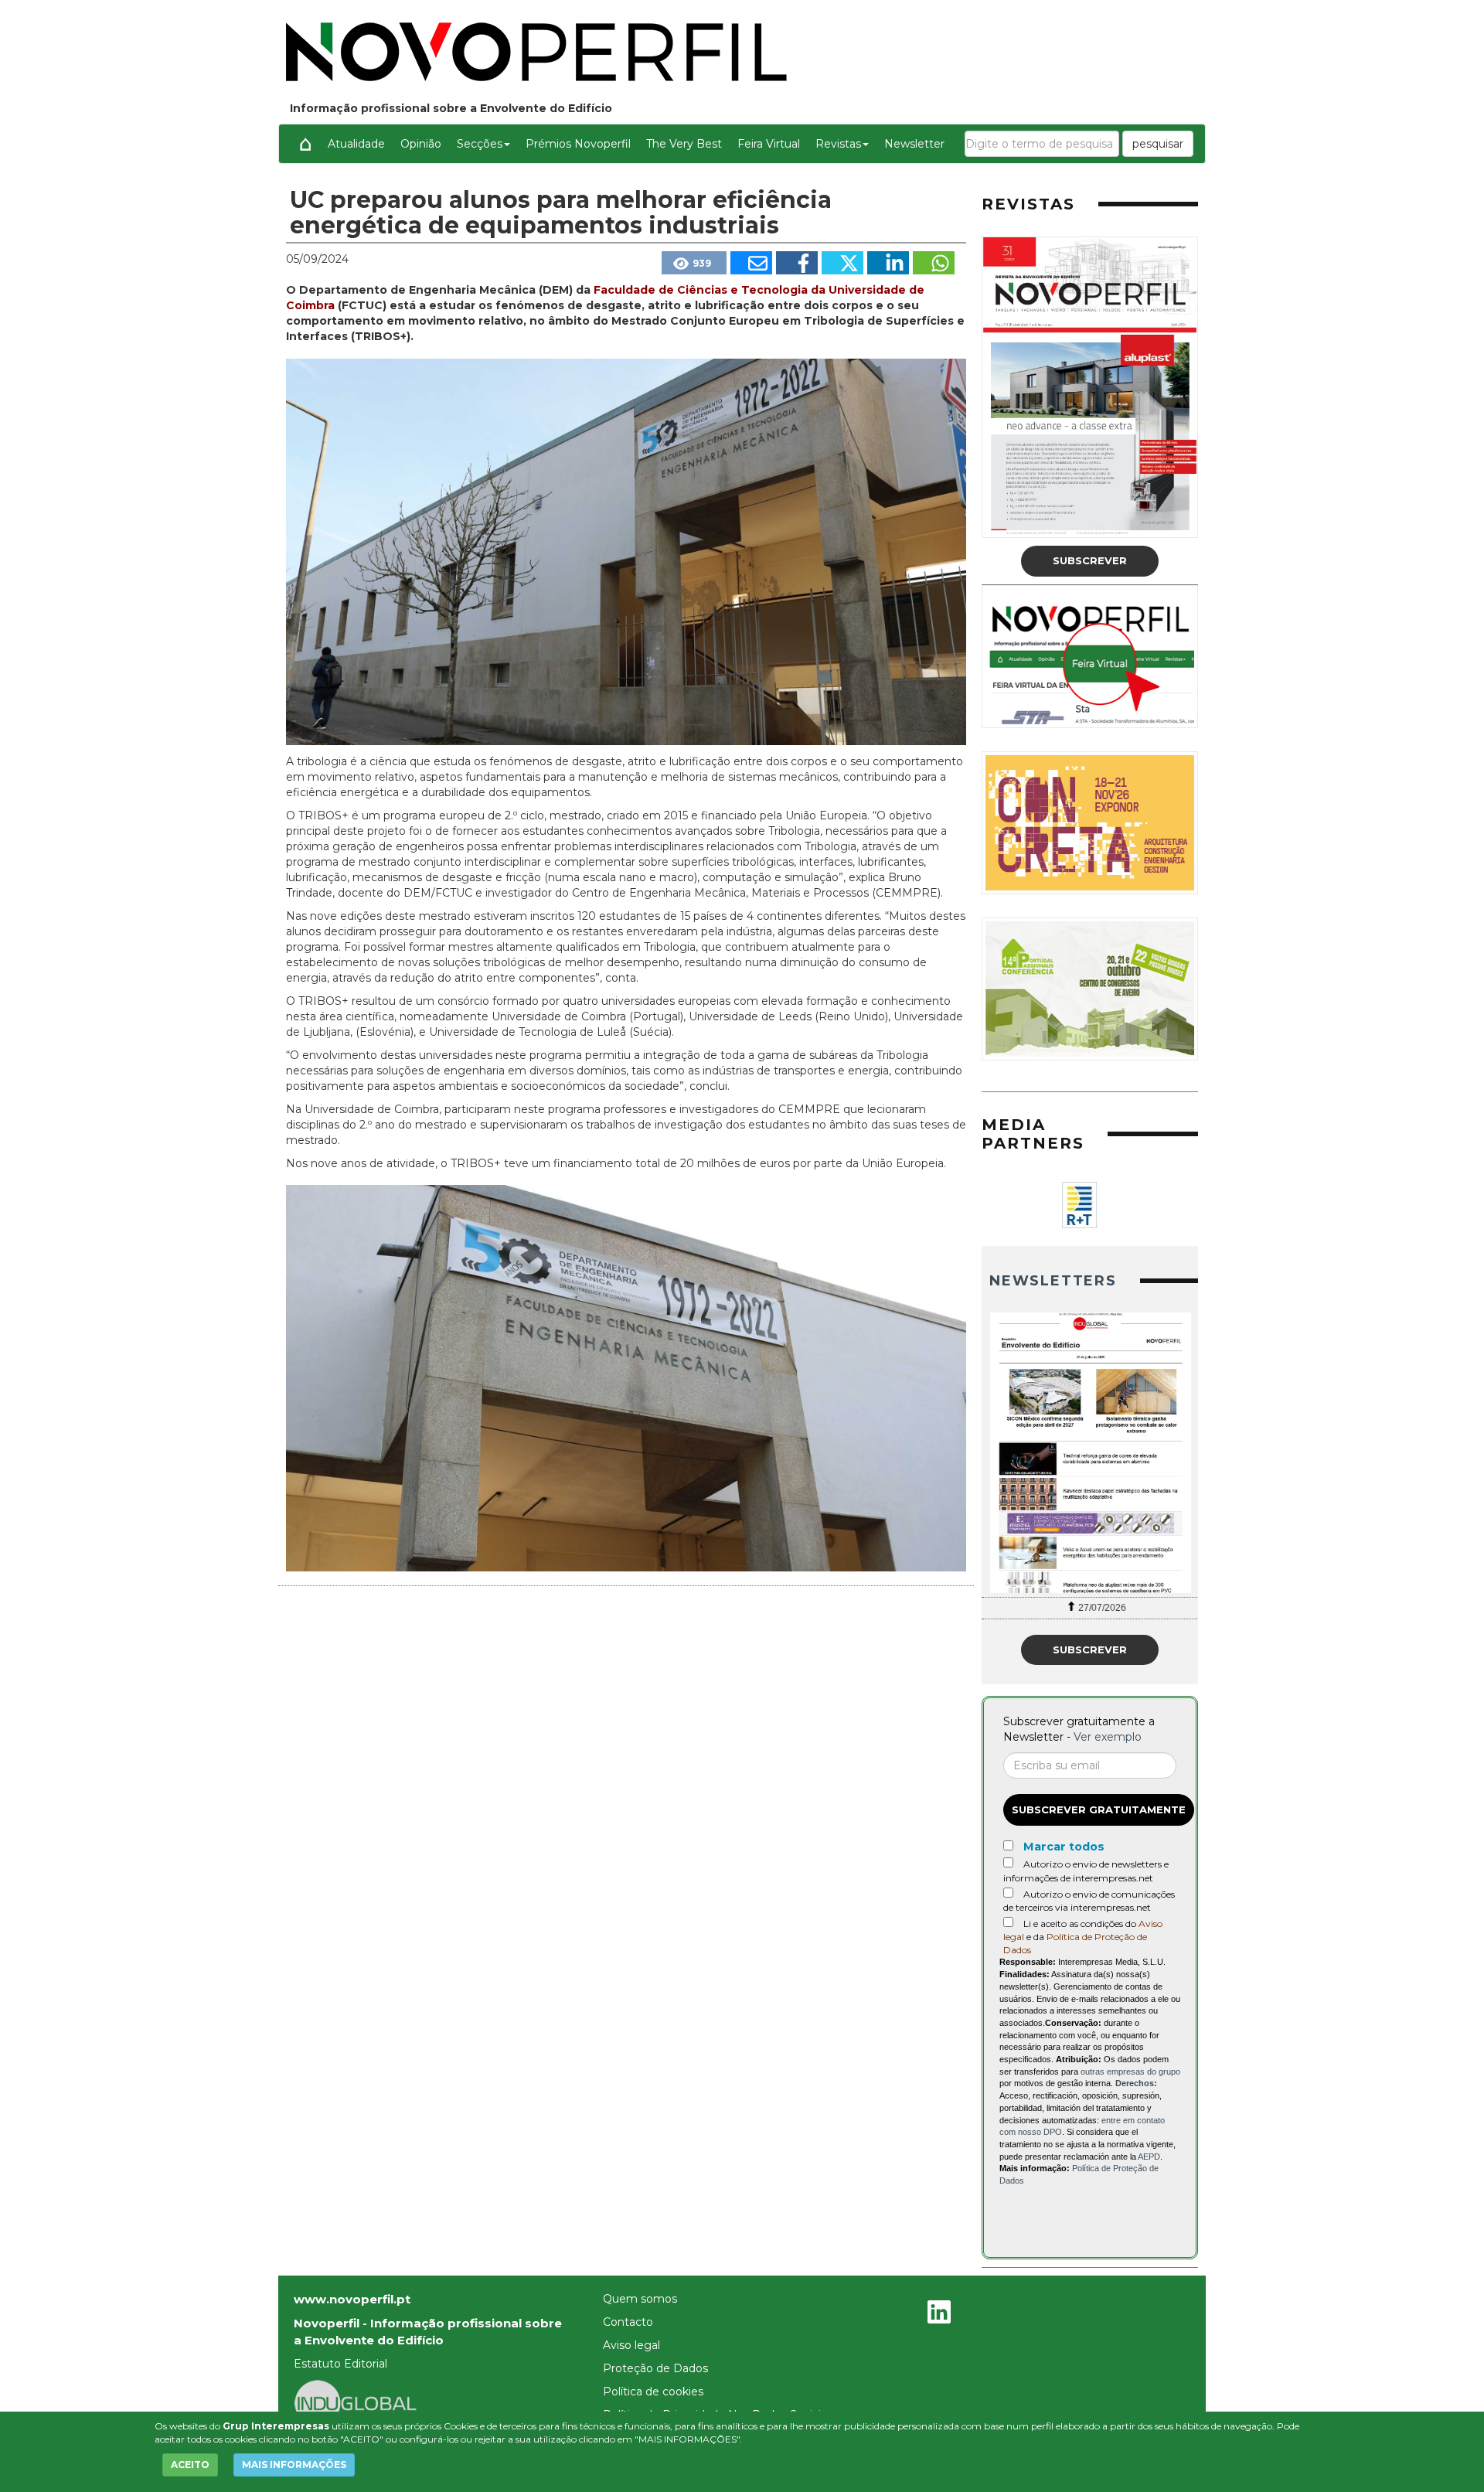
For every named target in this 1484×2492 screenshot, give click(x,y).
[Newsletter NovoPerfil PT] (1090, 1453)
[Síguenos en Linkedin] (939, 2314)
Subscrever (1090, 560)
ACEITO (190, 2465)
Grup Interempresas (276, 2426)
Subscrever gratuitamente (1099, 1809)
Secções (480, 144)
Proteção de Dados (655, 2368)
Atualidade (356, 144)
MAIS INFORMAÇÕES (294, 2465)
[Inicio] (305, 144)
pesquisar (1158, 144)
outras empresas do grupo (1130, 2072)
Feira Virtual (769, 144)
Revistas (838, 144)
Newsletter (914, 144)
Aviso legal (631, 2345)
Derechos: (1136, 2083)
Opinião (421, 144)
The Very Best (684, 144)
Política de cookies (653, 2392)
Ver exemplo (1108, 1737)
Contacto (628, 2322)
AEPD (1149, 2157)
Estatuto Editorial (340, 2364)
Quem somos (640, 2299)
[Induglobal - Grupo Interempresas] (356, 2402)
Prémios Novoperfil (578, 144)
